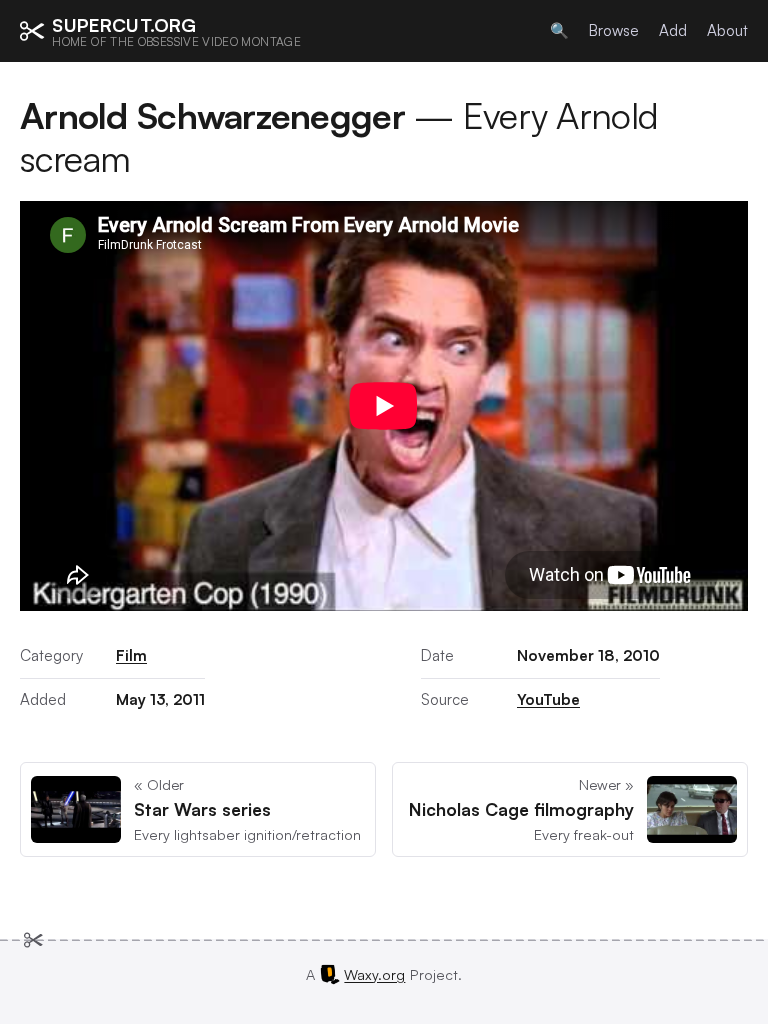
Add (673, 30)
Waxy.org (374, 974)
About (727, 30)
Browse (614, 30)
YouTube (548, 699)
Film (131, 655)
